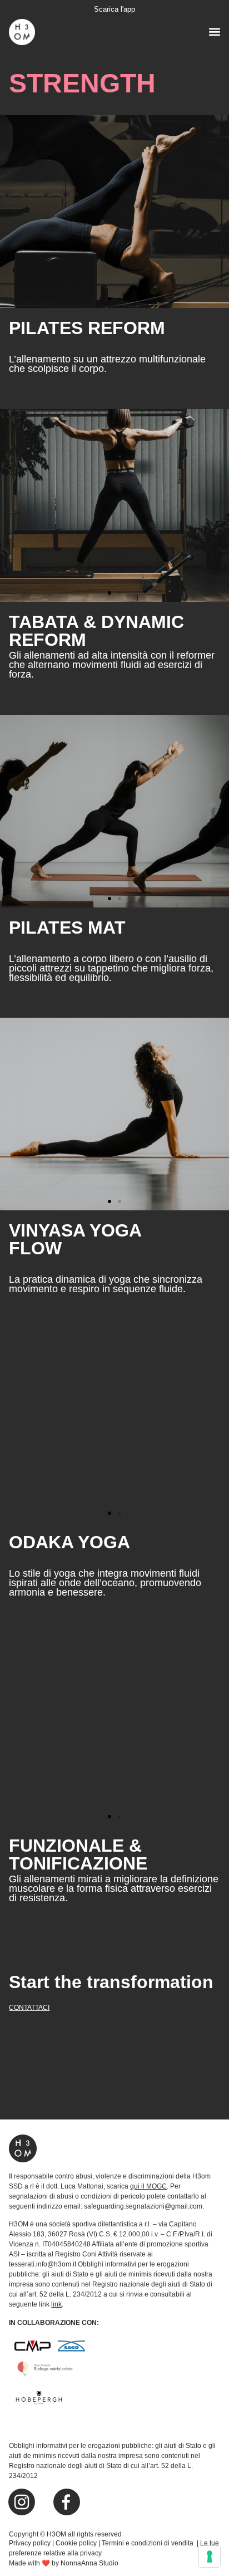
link (56, 2304)
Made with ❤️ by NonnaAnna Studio (64, 2563)
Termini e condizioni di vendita (148, 2543)
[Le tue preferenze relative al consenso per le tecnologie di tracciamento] (210, 2557)
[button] (215, 31)
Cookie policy (76, 2543)
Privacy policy (30, 2543)
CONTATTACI (29, 2008)
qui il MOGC (148, 2186)
